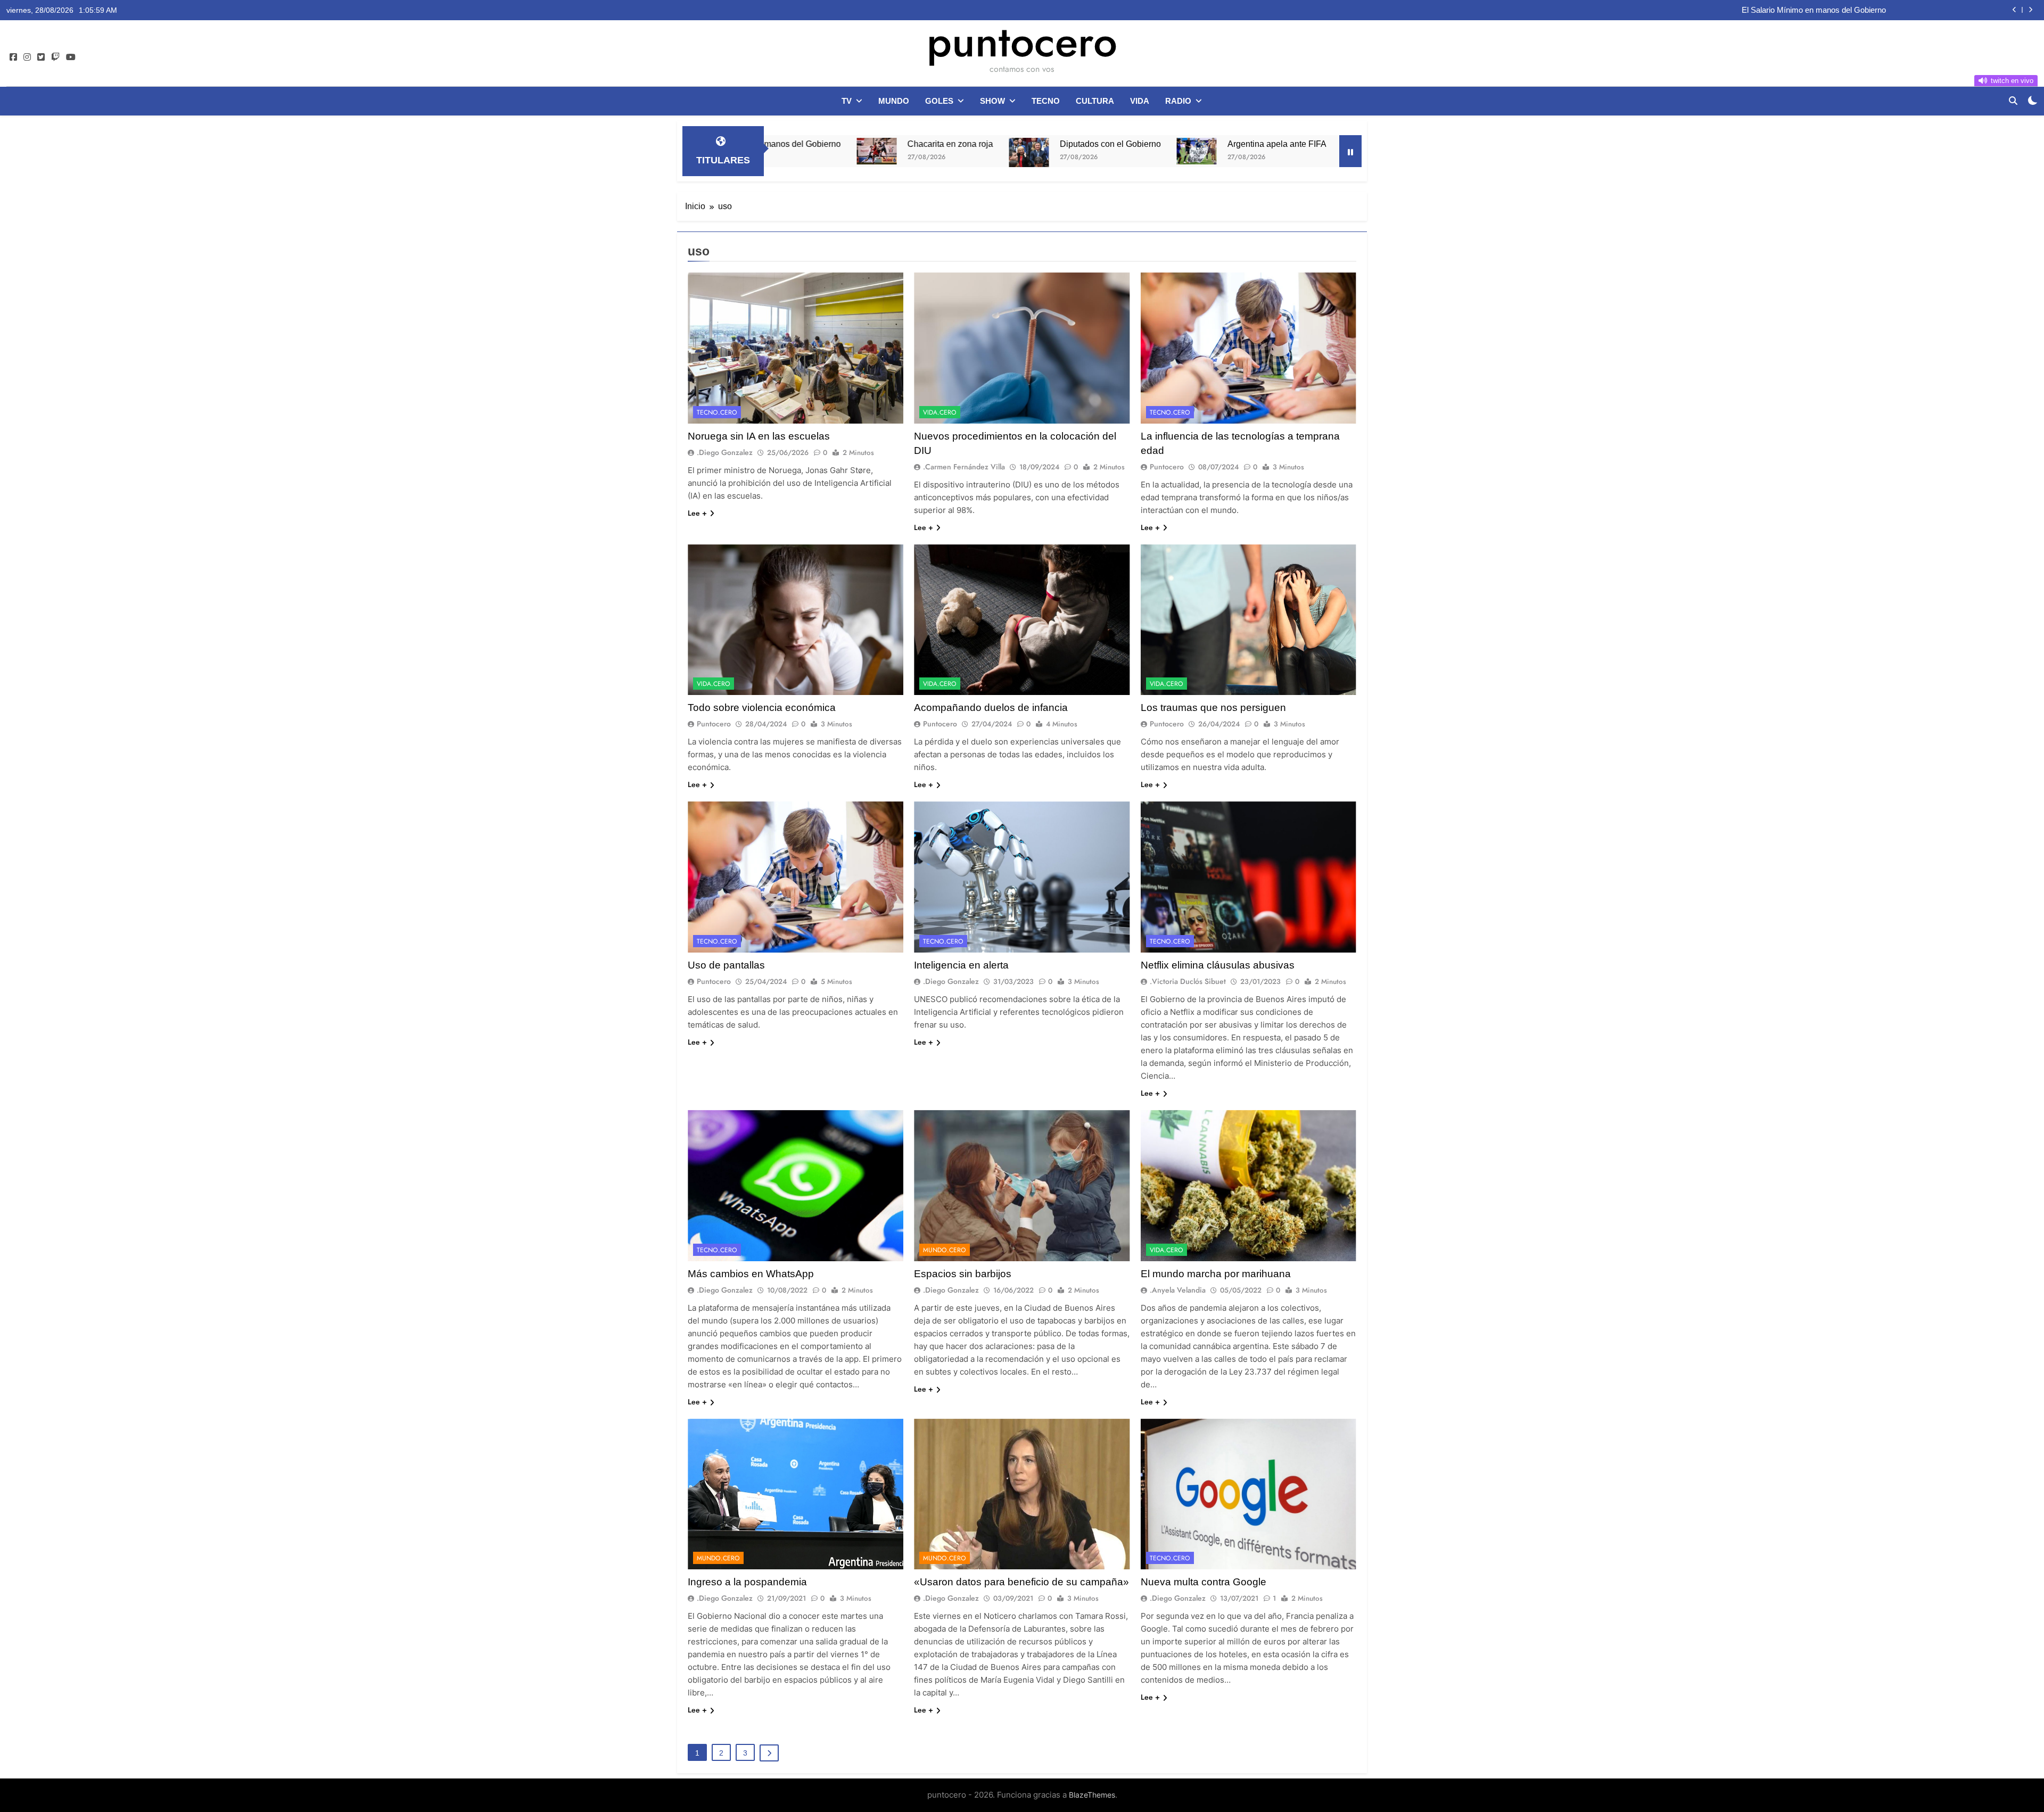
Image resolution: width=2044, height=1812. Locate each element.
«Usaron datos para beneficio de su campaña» (1021, 1582)
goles (939, 101)
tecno (1046, 101)
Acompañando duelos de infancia (991, 708)
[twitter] (41, 57)
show (992, 101)
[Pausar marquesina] (1350, 151)
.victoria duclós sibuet (1188, 981)
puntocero (1022, 42)
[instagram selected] (27, 57)
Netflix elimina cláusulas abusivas (1218, 965)
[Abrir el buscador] (2013, 101)
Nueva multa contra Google (1204, 1582)
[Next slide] (2030, 10)
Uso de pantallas (726, 965)
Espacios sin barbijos (963, 1274)
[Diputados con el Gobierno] (839, 153)
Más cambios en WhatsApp (751, 1274)
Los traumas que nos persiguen (1213, 708)
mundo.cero (945, 1250)
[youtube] (71, 57)
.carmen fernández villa (964, 467)
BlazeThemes (1092, 1795)
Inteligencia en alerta (961, 965)
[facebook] (13, 57)
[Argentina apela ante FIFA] (1006, 151)
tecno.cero (717, 412)
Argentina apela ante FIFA (1086, 144)
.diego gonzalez (725, 452)
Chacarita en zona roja (1847, 10)
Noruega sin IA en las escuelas (759, 436)
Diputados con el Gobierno (920, 144)
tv (847, 101)
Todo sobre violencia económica (762, 708)
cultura (1095, 101)
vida (1140, 101)
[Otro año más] (1172, 149)
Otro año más (1228, 144)
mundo (894, 101)
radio (1178, 101)
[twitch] (55, 57)
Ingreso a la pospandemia (747, 1582)
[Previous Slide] (2014, 10)
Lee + (697, 513)
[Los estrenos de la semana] (1289, 151)
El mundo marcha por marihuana (1216, 1274)
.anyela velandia (1178, 1290)
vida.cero (940, 412)
